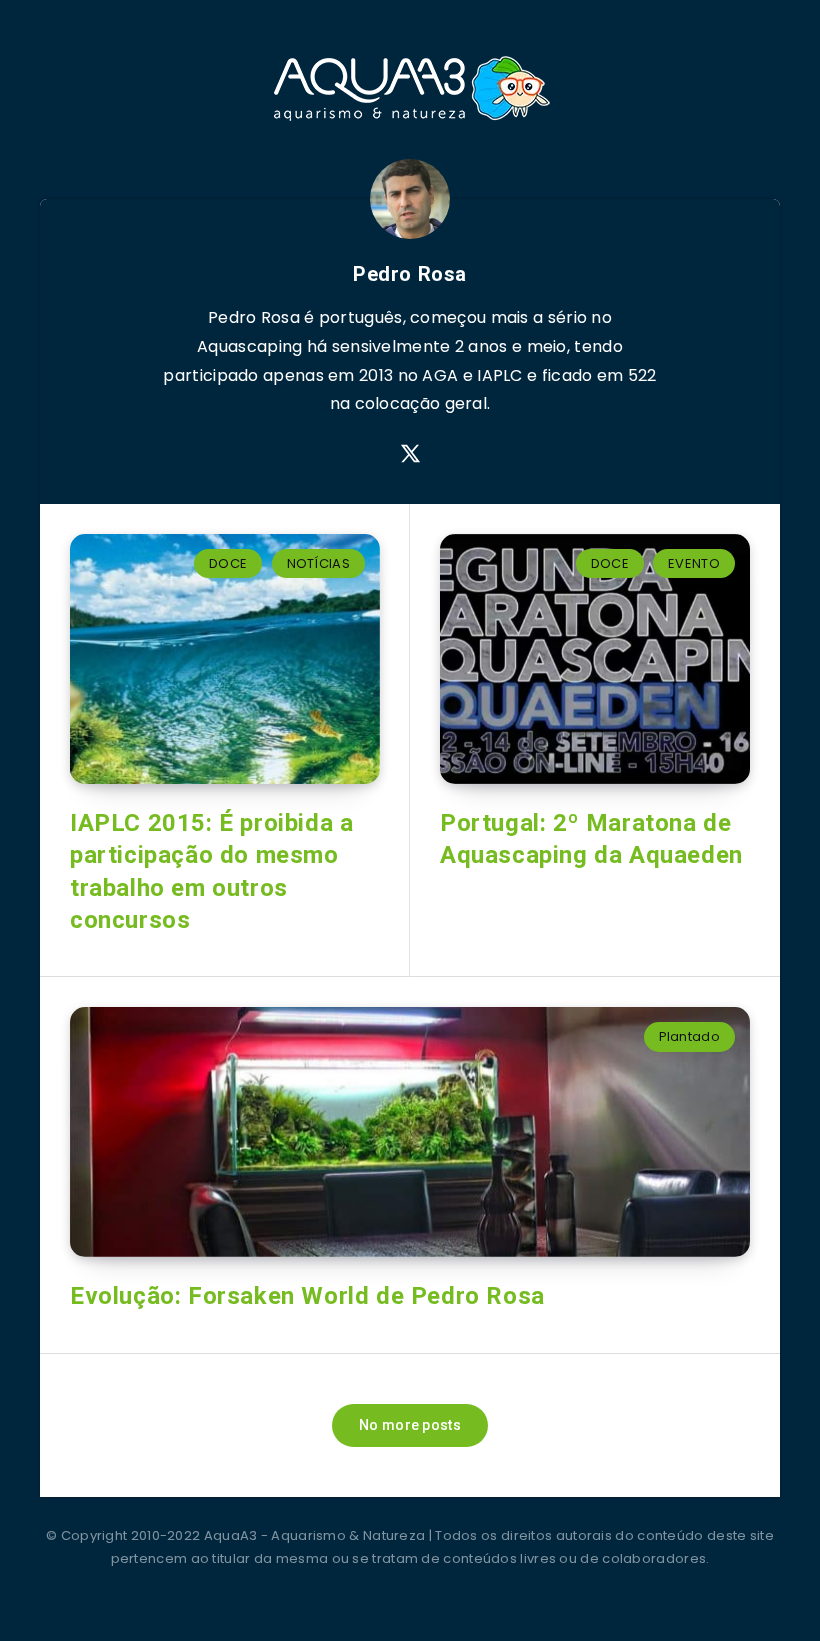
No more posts (410, 1425)
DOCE (228, 563)
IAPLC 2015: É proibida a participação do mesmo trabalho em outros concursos (211, 871)
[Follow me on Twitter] (410, 454)
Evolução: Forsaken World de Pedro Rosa (307, 1296)
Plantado (689, 1036)
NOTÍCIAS (318, 563)
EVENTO (694, 563)
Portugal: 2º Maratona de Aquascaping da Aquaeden (591, 839)
